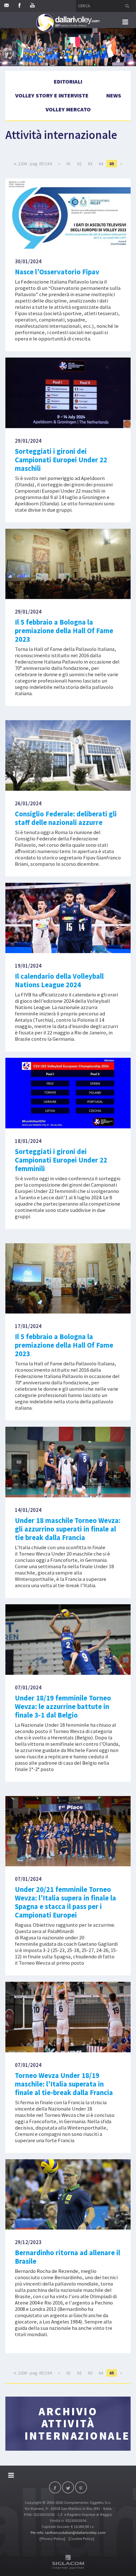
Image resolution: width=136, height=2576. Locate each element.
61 (69, 164)
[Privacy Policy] (52, 2539)
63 (90, 164)
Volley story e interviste (52, 95)
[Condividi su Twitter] (68, 2487)
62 (79, 164)
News (114, 95)
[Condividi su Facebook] (55, 2487)
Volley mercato (68, 109)
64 (101, 164)
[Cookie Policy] (81, 2539)
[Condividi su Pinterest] (81, 2487)
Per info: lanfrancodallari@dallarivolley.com (68, 2532)
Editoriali (68, 81)
